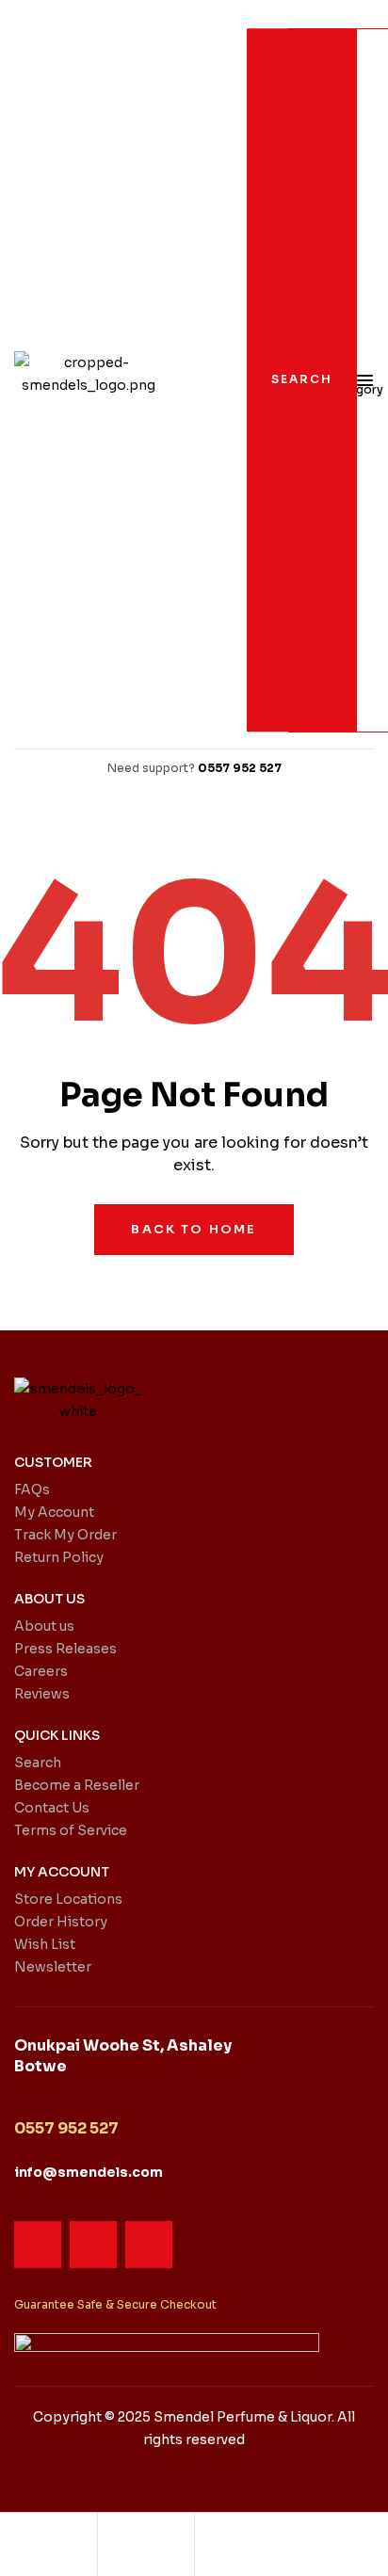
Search (302, 379)
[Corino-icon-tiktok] (149, 2245)
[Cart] (243, 2543)
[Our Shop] (146, 2545)
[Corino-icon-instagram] (93, 2245)
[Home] (48, 2543)
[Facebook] (38, 2245)
